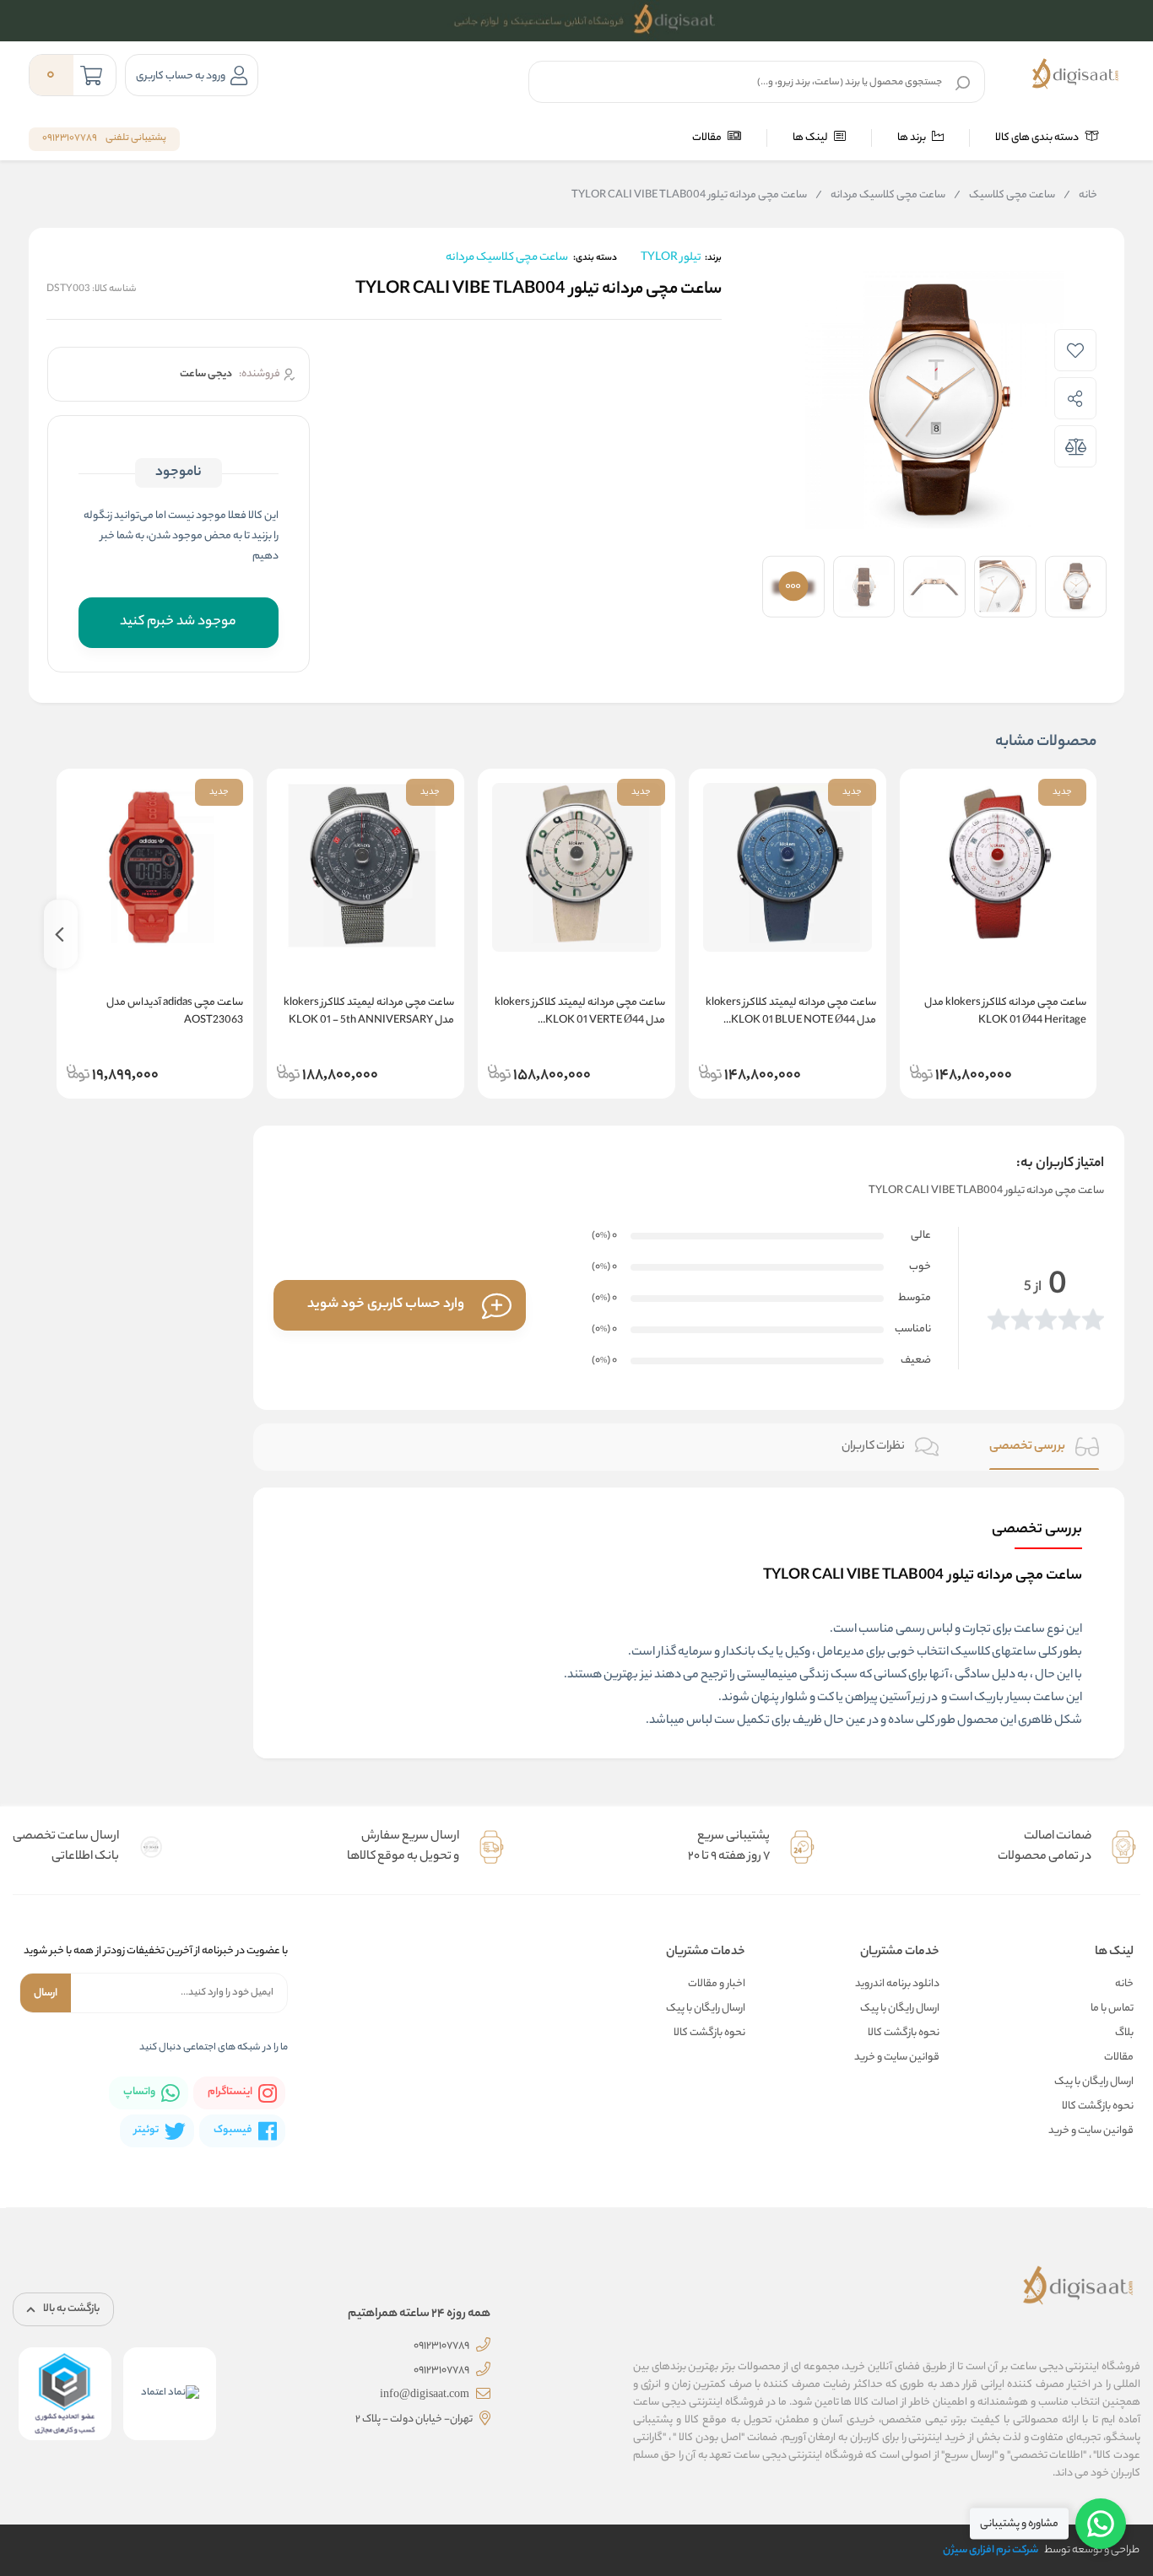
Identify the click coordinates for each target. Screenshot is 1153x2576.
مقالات (708, 138)
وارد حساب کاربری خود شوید (386, 1305)
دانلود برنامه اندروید (897, 1984)
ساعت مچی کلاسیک (1004, 196)
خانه (1080, 196)
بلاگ (1124, 2033)
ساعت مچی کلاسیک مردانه (880, 196)
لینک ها (811, 138)
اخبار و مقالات (717, 1984)
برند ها (912, 138)
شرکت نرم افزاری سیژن (991, 2550)
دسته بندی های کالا (1038, 138)
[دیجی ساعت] (1075, 75)
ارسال (46, 1993)
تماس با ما (1112, 2009)
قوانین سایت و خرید (1091, 2131)
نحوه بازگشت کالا (1098, 2106)
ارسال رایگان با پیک (1094, 2082)
